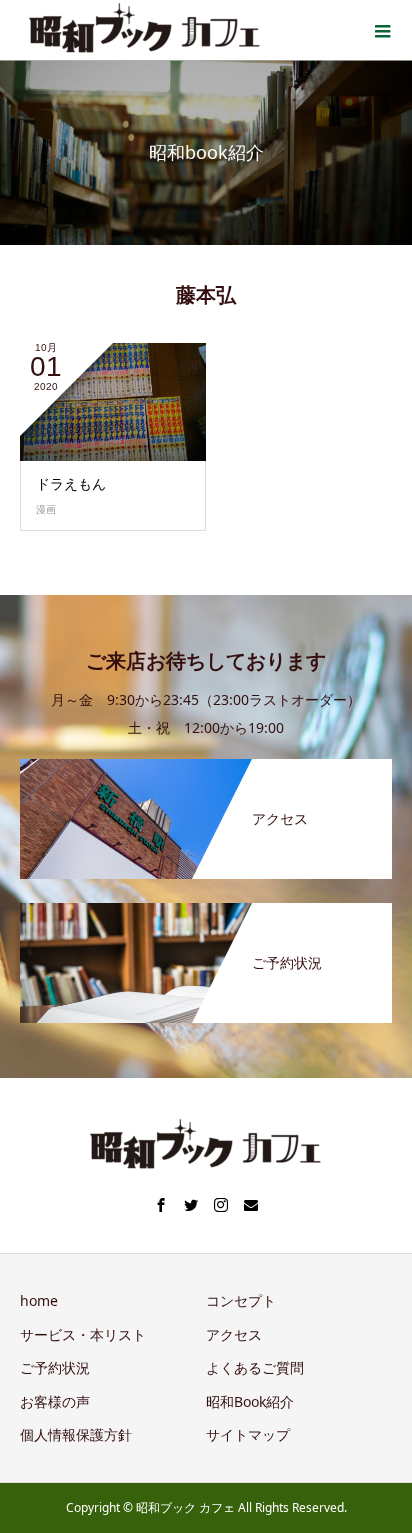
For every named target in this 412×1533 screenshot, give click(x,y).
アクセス (234, 1334)
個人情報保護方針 (76, 1434)
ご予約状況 (55, 1367)
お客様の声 (55, 1401)
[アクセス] (206, 763)
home (39, 1300)
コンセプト (241, 1300)
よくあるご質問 (255, 1367)
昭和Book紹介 (250, 1401)
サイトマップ (248, 1434)
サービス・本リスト (83, 1334)
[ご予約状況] (206, 907)
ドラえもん (71, 483)
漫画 (46, 509)
